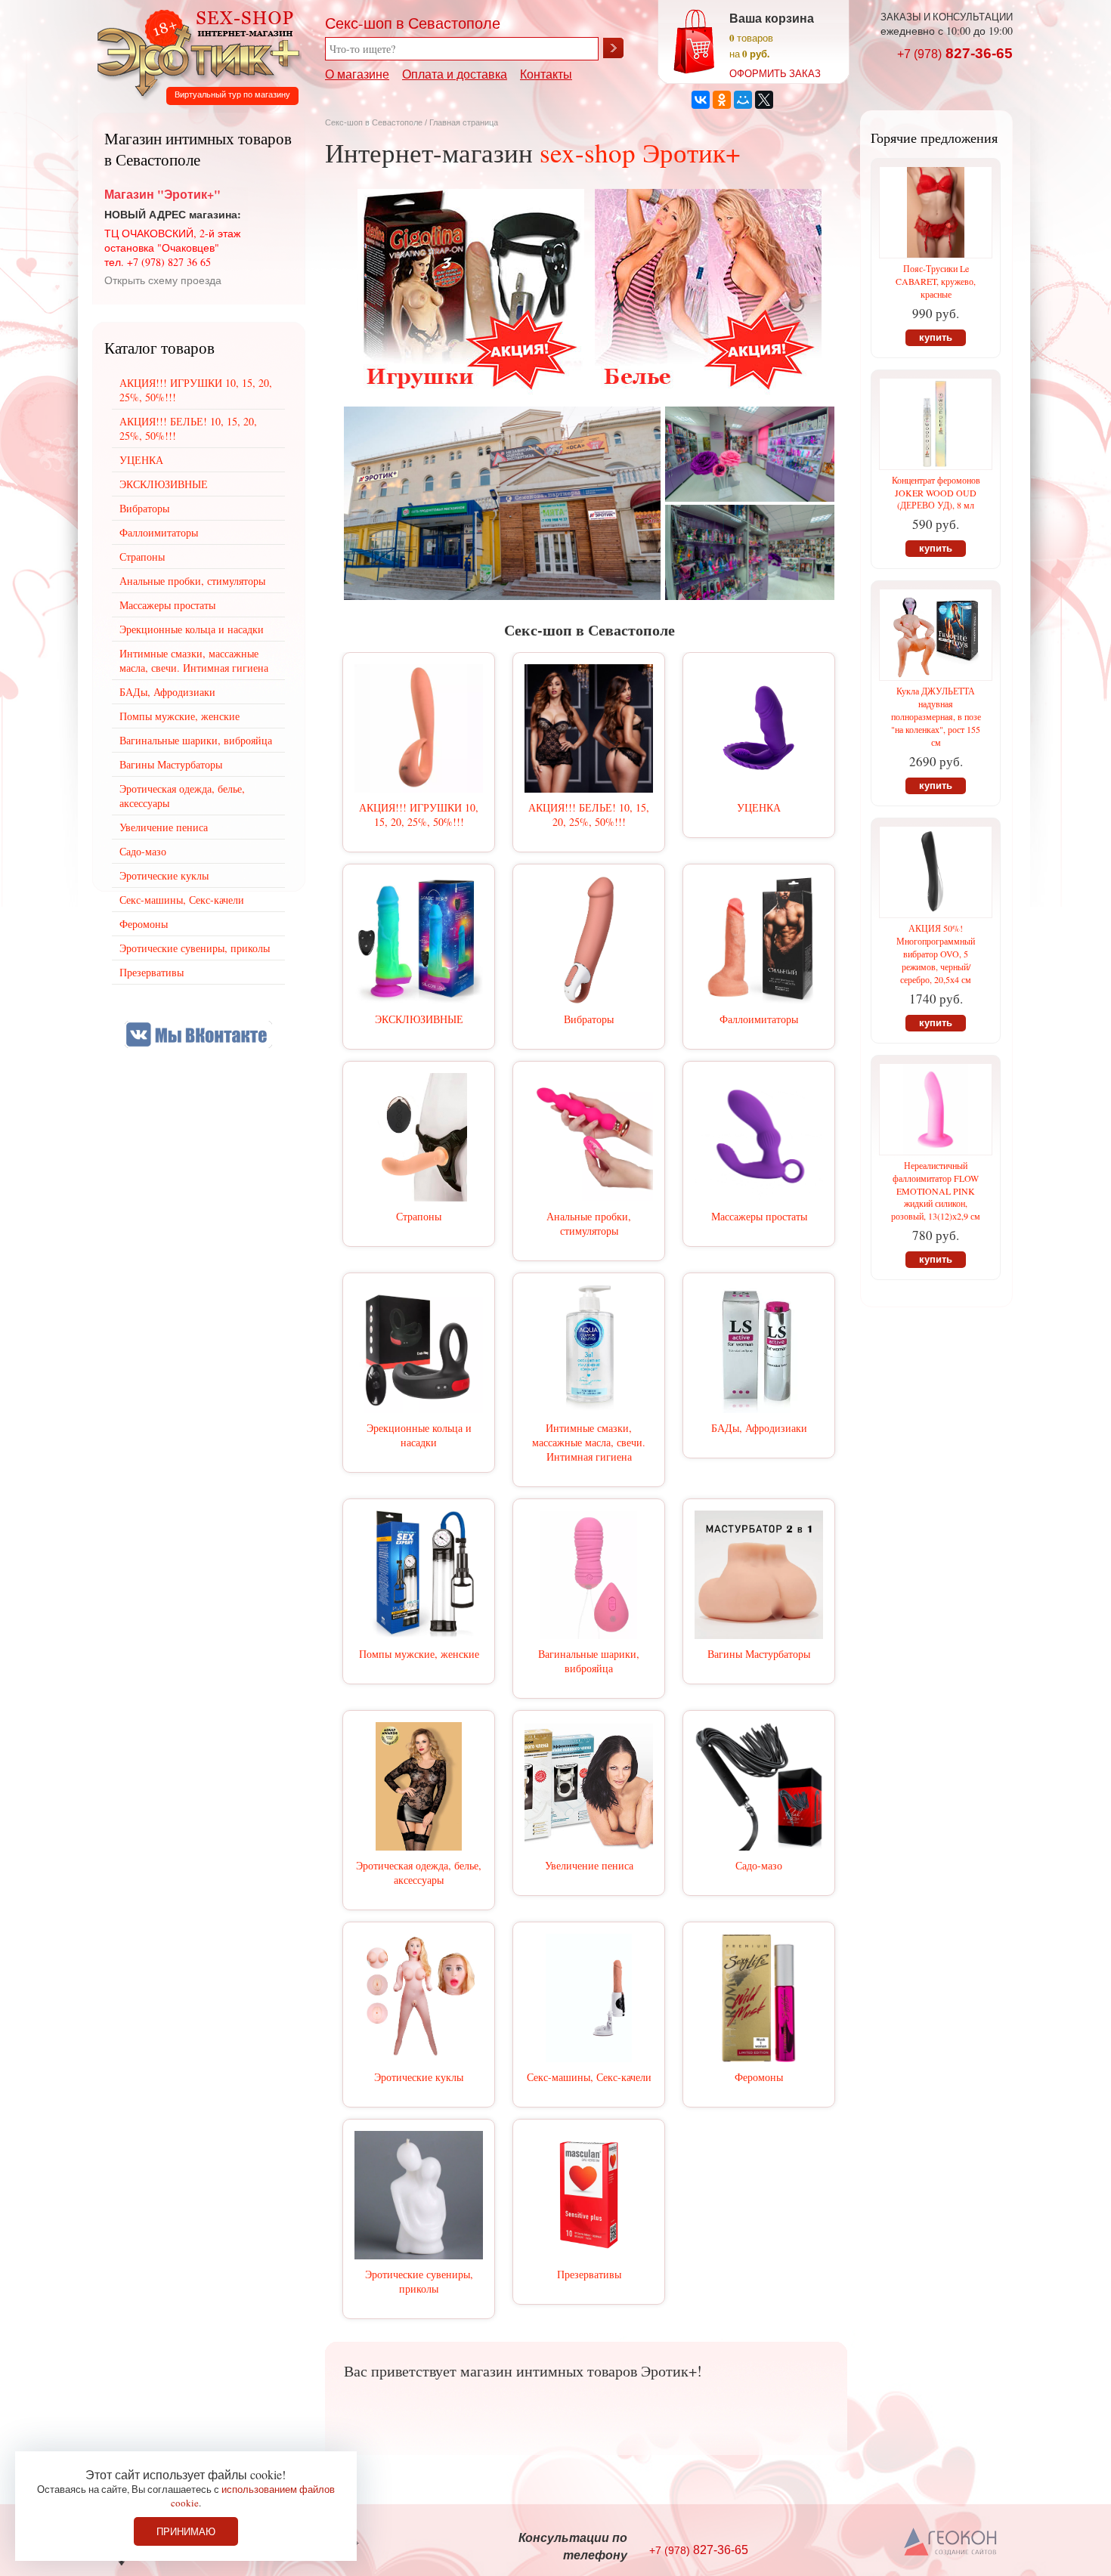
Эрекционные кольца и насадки (419, 1435)
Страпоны (419, 1216)
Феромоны (759, 2077)
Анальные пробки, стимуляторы (589, 1223)
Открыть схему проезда (163, 280)
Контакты (546, 74)
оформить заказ (775, 73)
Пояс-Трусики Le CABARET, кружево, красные (936, 281)
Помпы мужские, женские (419, 1654)
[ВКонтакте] (701, 100)
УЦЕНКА (759, 807)
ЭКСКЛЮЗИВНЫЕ (419, 1019)
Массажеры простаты (759, 1216)
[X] (764, 100)
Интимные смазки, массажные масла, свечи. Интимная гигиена (589, 1442)
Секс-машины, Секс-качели (589, 2077)
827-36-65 (955, 53)
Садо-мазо (759, 1865)
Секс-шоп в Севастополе (374, 122)
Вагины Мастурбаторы (759, 1654)
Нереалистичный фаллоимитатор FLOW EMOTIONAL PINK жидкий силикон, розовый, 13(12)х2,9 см (936, 1191)
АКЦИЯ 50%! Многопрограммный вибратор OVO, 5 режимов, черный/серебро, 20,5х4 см (936, 954)
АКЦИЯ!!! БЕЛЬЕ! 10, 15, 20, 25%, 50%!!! (589, 815)
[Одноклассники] (722, 100)
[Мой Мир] (743, 100)
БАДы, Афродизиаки (759, 1428)
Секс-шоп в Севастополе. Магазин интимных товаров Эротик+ (194, 51)
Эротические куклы (419, 2077)
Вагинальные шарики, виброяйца (589, 1661)
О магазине (357, 74)
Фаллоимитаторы (759, 1019)
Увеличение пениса (589, 1865)
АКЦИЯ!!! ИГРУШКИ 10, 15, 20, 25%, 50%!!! (419, 815)
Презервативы (589, 2274)
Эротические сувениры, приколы (419, 2281)
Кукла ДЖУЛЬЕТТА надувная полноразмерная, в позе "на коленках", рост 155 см (936, 716)
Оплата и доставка (455, 74)
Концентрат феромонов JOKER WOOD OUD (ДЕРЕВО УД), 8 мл (936, 492)
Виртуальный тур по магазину (232, 94)
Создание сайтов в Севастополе (951, 2543)
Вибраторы (589, 1019)
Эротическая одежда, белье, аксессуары (419, 1872)
